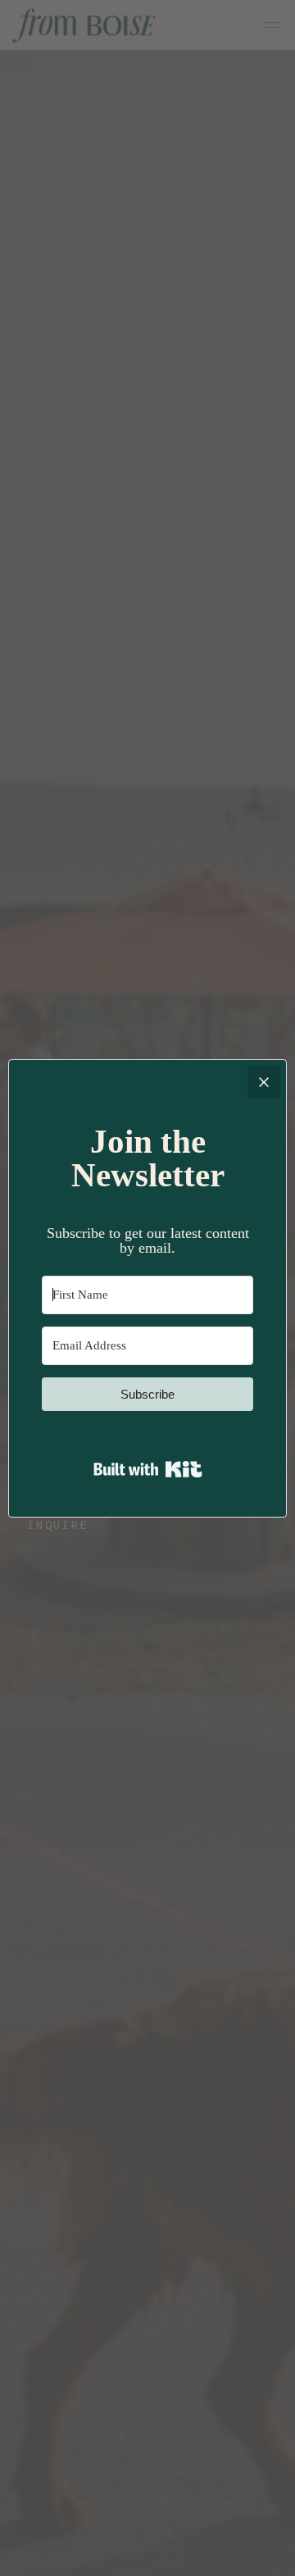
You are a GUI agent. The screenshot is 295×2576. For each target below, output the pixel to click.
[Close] (264, 1082)
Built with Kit (148, 1469)
